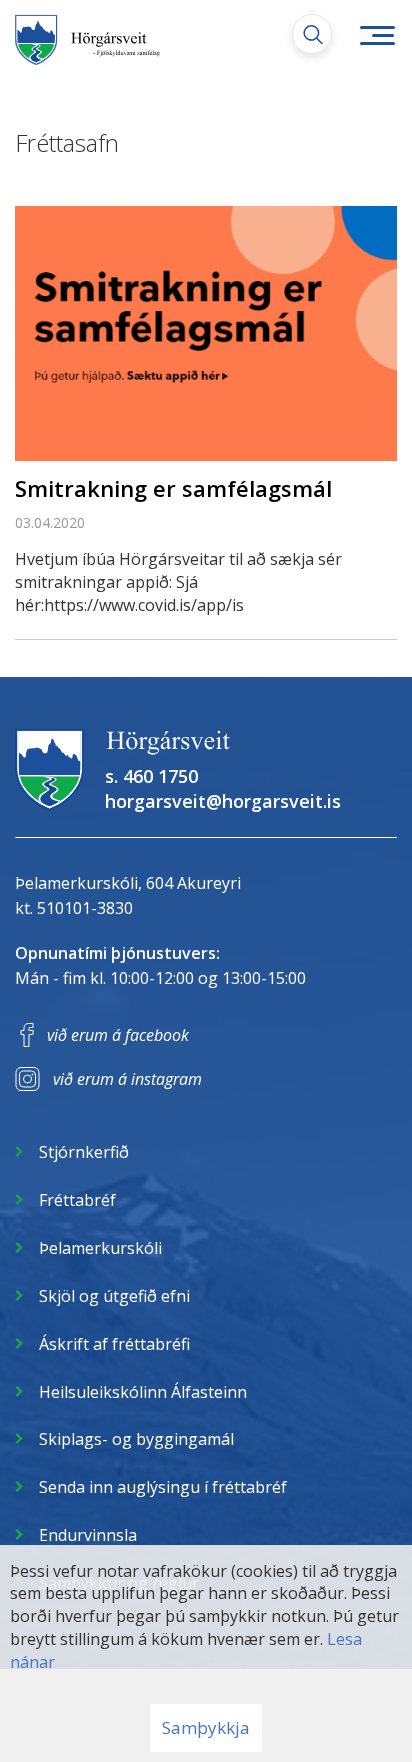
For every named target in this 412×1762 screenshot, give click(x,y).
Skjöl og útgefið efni (114, 1296)
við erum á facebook (118, 1035)
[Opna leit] (312, 34)
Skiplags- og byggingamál (136, 1439)
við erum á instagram (127, 1079)
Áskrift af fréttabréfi (114, 1344)
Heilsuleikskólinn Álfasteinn (143, 1392)
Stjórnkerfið (84, 1152)
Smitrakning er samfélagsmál (173, 488)
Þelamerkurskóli (100, 1248)
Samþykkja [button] (206, 1727)
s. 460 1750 (151, 776)
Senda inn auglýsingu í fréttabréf (163, 1487)
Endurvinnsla (88, 1535)
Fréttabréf (77, 1200)
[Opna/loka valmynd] (377, 35)
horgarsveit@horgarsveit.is (223, 801)
